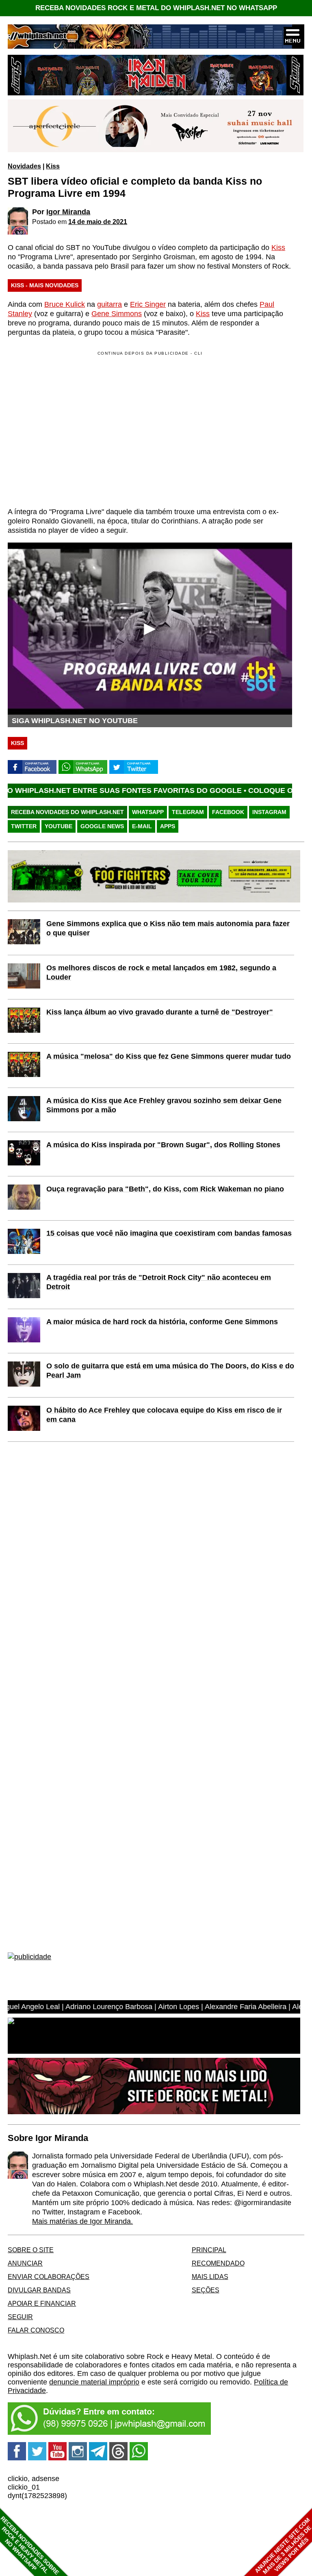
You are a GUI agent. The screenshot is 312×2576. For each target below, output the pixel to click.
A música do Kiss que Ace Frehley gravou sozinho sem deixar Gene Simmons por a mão (164, 1105)
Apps (168, 826)
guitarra (109, 304)
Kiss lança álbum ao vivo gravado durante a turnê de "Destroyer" (160, 1012)
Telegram (188, 812)
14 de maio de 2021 (98, 222)
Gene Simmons (117, 314)
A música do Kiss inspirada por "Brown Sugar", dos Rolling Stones (163, 1145)
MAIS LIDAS (210, 2277)
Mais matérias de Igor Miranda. (82, 2221)
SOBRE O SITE (31, 2250)
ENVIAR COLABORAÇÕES (49, 2277)
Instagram (269, 812)
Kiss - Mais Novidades (45, 285)
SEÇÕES (206, 2290)
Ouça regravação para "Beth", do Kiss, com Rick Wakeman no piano (165, 1189)
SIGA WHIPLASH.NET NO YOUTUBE (75, 721)
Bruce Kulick (65, 304)
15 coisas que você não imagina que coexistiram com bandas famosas (169, 1233)
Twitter (24, 826)
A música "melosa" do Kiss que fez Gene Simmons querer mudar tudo (169, 1056)
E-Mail (142, 826)
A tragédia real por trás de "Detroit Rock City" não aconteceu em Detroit (159, 1282)
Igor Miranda (68, 212)
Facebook (228, 812)
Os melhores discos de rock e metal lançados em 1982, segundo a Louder (161, 972)
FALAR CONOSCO (36, 2330)
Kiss (53, 166)
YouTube (58, 826)
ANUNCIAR (25, 2263)
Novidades (24, 166)
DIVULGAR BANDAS (39, 2290)
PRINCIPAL (209, 2250)
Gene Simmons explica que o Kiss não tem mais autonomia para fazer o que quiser (168, 928)
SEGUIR (20, 2317)
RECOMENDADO (218, 2263)
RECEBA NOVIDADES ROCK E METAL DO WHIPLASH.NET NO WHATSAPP (156, 8)
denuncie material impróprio (94, 2382)
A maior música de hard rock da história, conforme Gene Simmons (162, 1322)
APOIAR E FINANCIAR (42, 2303)
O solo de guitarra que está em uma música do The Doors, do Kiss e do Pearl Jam (170, 1371)
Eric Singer (148, 304)
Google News (102, 826)
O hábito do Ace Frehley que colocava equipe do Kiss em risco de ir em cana (164, 1415)
